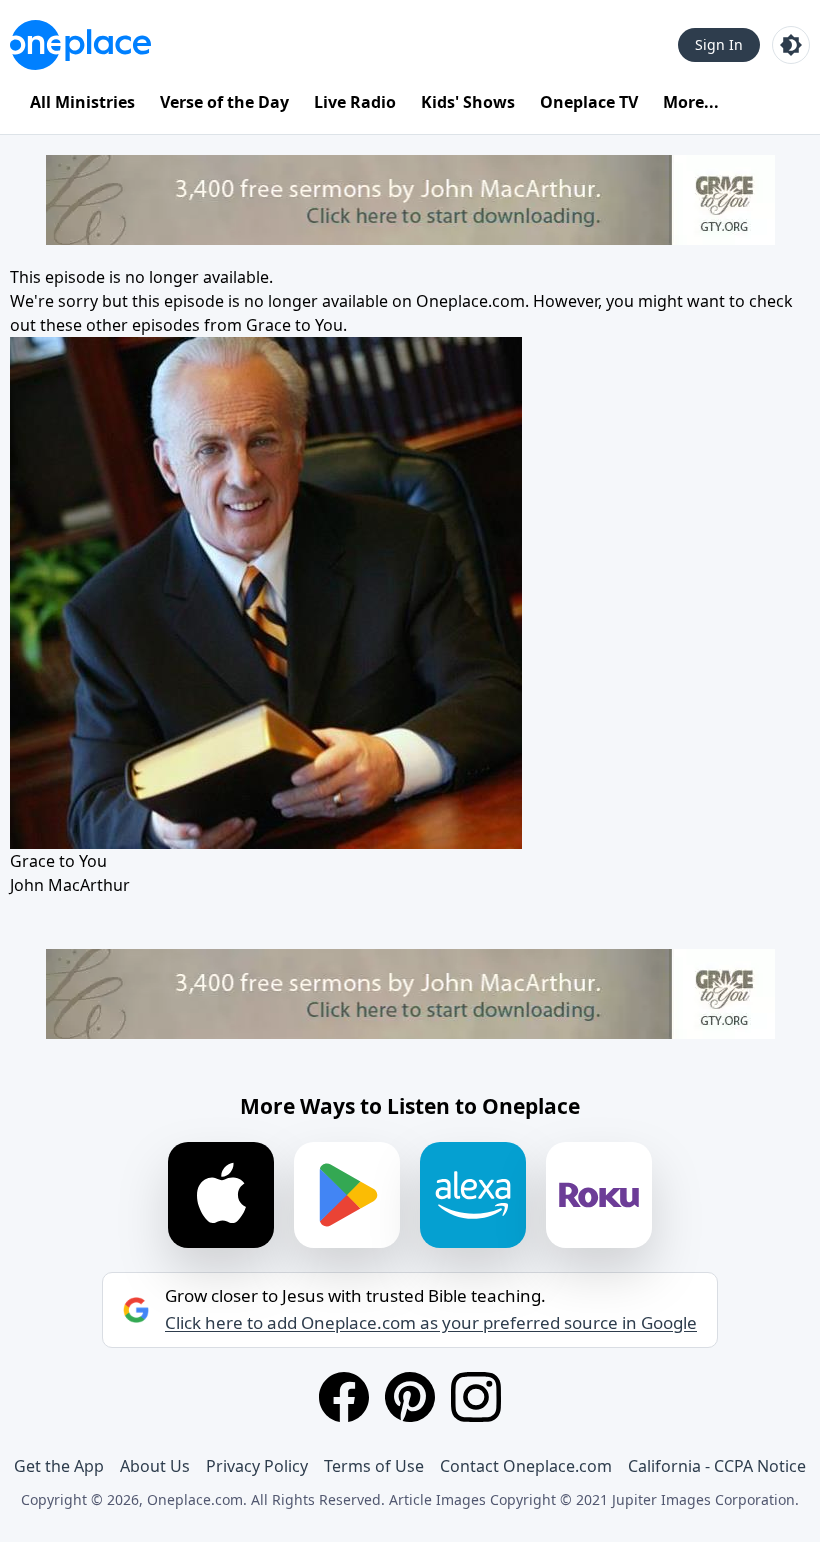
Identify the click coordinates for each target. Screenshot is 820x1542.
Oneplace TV (589, 102)
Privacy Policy (257, 1466)
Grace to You (294, 325)
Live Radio (355, 102)
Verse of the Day (224, 102)
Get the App (59, 1466)
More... (691, 102)
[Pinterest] (410, 1397)
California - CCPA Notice (717, 1466)
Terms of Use (374, 1466)
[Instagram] (476, 1397)
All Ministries (82, 102)
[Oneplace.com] (80, 45)
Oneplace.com (470, 301)
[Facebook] (344, 1397)
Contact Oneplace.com (526, 1466)
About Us (155, 1466)
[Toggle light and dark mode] (791, 45)
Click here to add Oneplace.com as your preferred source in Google (431, 1323)
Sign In (719, 44)
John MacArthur (70, 885)
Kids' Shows (468, 102)
